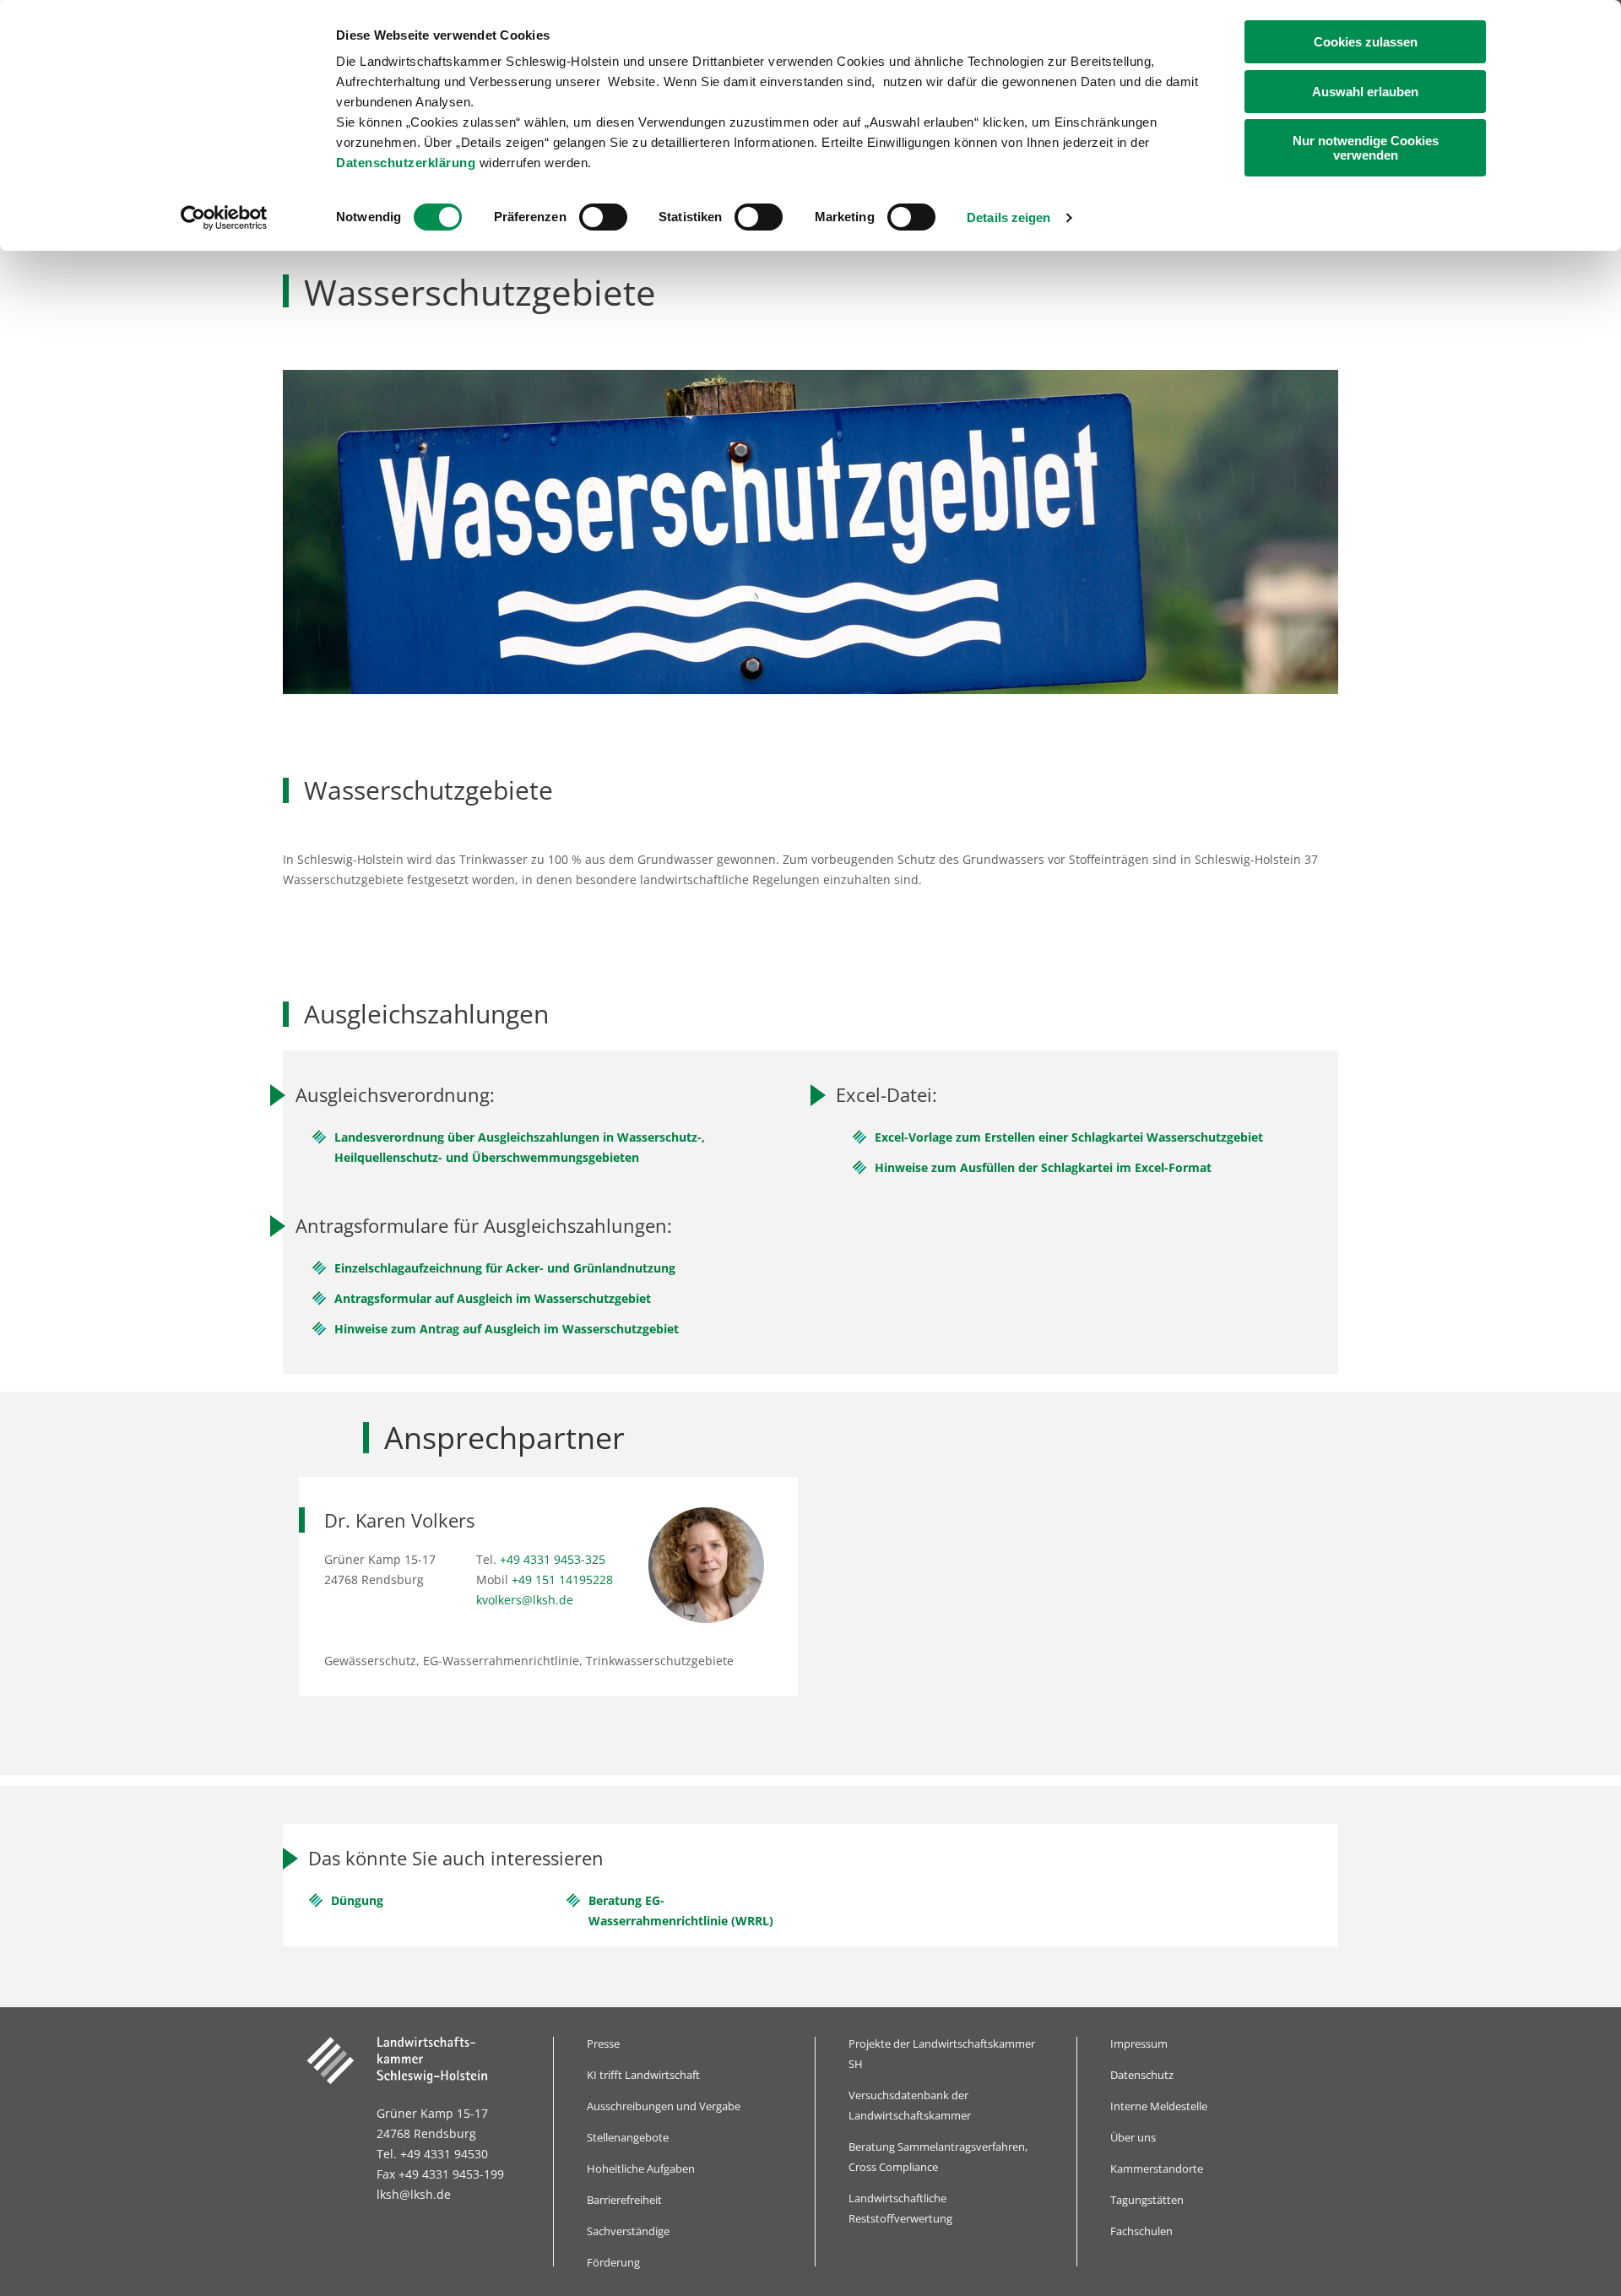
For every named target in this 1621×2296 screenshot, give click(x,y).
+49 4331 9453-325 (553, 1559)
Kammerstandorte (1157, 2168)
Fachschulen (1141, 2231)
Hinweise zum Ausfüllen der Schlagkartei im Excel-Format (1043, 1167)
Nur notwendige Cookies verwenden (1366, 148)
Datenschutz (1142, 2075)
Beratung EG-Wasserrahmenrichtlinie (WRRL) (681, 1911)
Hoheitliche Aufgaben (641, 2168)
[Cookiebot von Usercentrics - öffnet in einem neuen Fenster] (224, 218)
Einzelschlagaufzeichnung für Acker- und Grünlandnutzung (505, 1268)
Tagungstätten (1147, 2200)
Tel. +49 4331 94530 (432, 2154)
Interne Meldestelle (1159, 2106)
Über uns (1133, 2137)
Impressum (1139, 2044)
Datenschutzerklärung (406, 163)
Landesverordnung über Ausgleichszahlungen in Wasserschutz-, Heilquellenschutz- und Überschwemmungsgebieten (520, 1147)
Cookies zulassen (1366, 42)
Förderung (613, 2262)
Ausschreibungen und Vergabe (664, 2106)
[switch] (603, 217)
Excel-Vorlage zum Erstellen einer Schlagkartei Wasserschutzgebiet (1069, 1137)
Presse (603, 2044)
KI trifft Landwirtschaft (643, 2075)
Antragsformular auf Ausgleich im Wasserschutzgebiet (493, 1298)
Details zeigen (1008, 217)
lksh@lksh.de (414, 2194)
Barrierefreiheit (624, 2200)
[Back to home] (417, 2060)
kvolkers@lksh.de (525, 1600)
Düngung (357, 1900)
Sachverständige (628, 2231)
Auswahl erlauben (1365, 92)
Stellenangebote (628, 2137)
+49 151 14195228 (562, 1580)
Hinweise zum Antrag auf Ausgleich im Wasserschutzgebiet (507, 1329)
